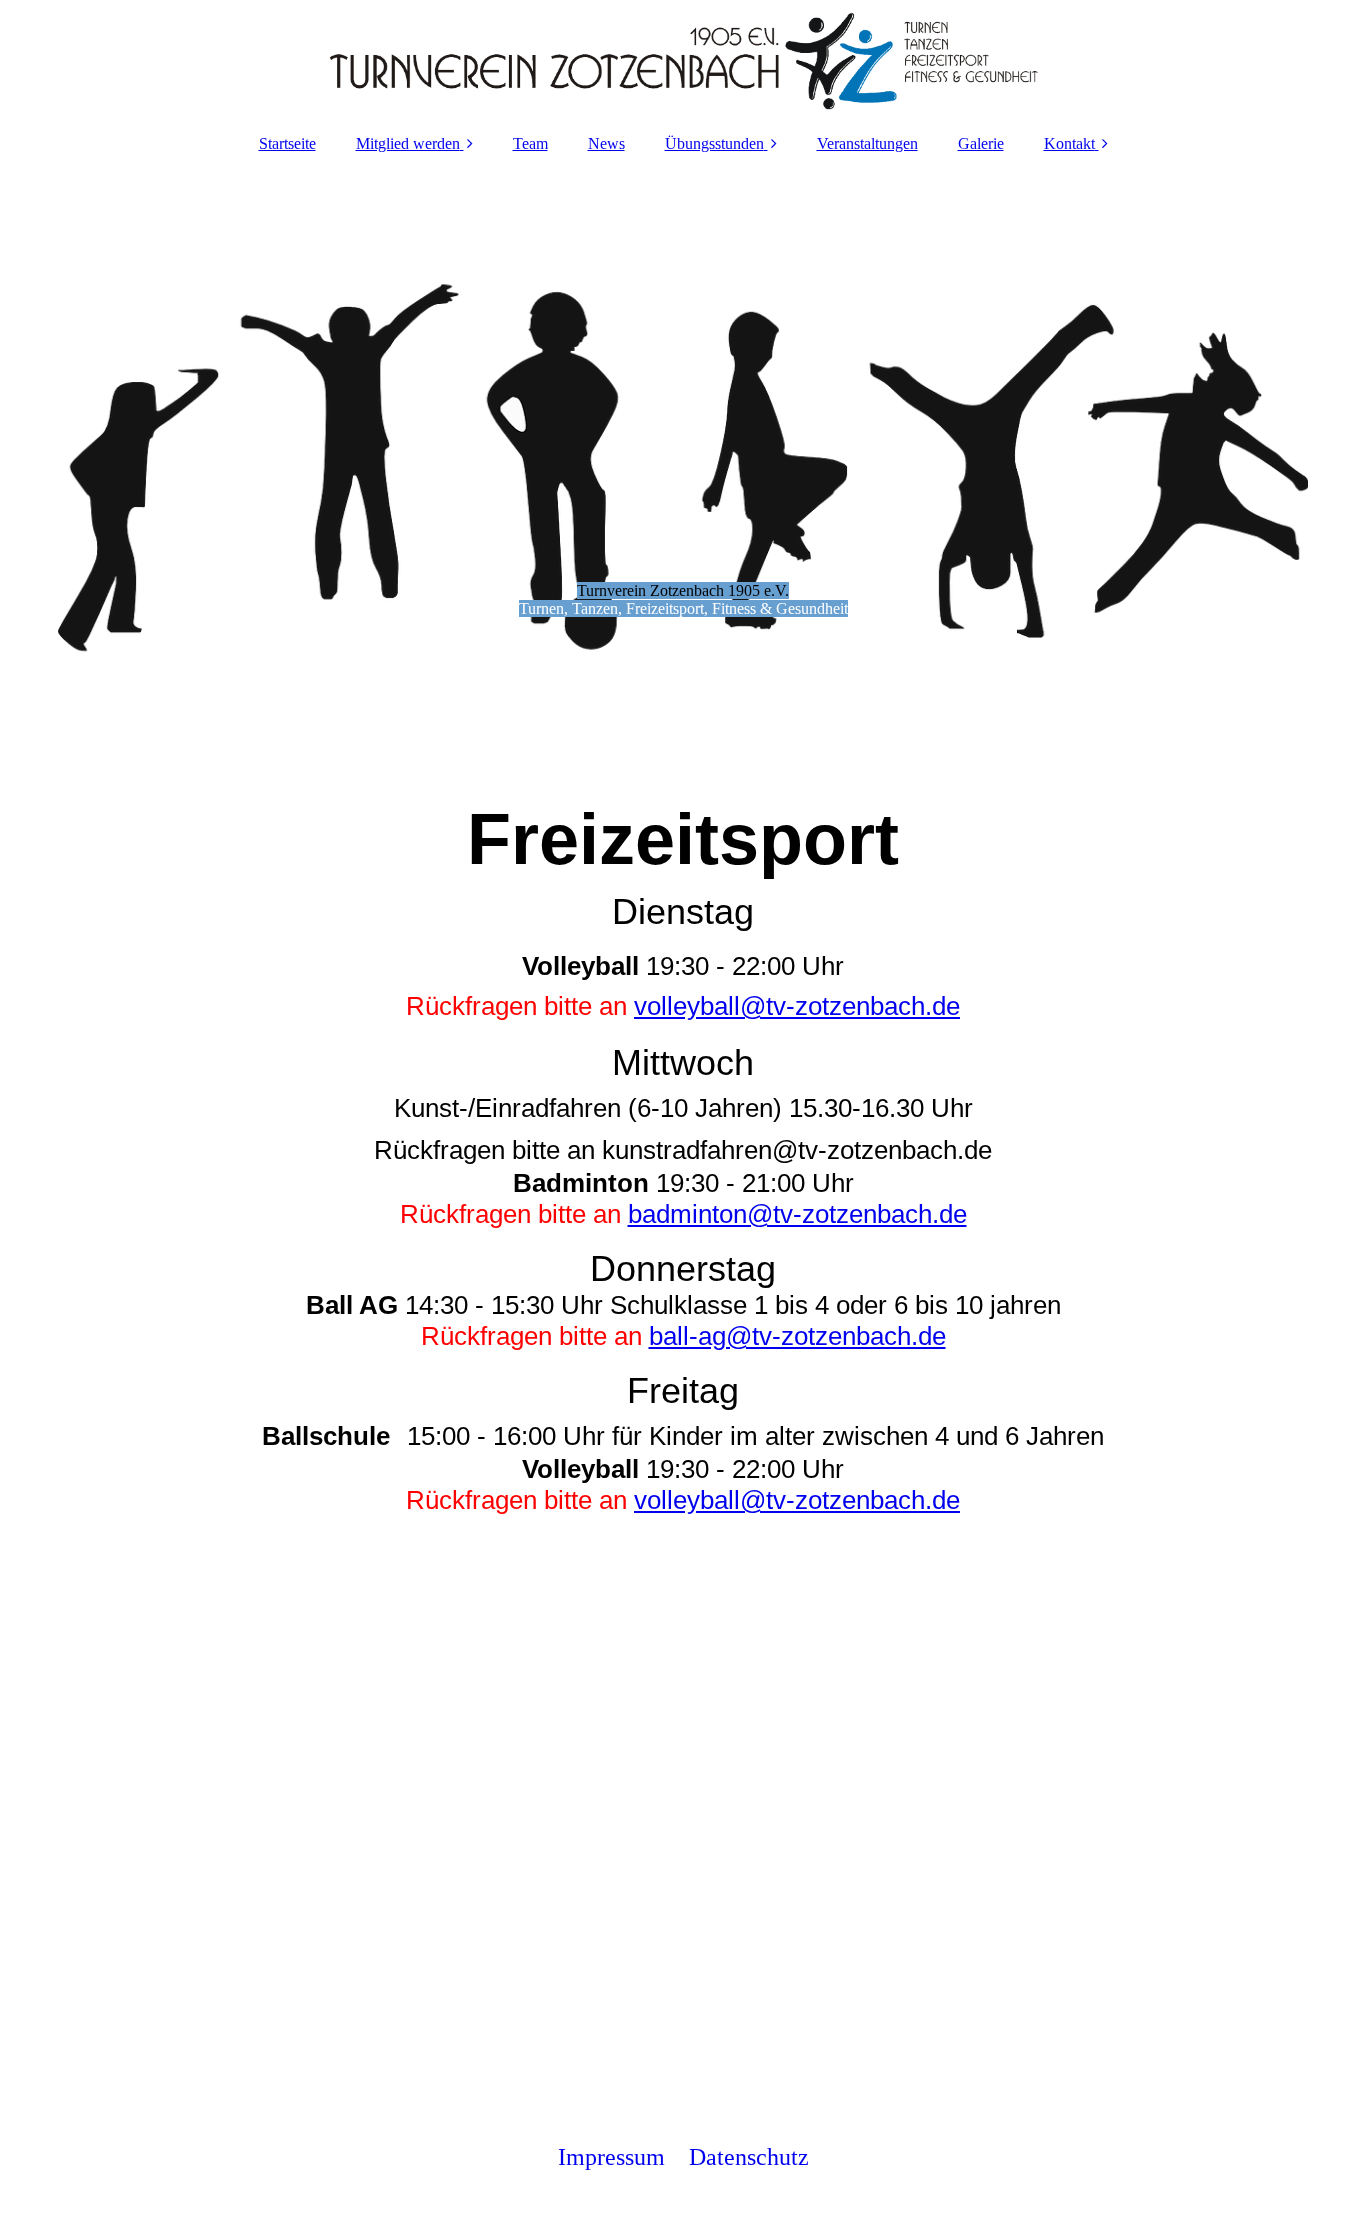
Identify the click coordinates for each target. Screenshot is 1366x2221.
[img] (683, 60)
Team (530, 143)
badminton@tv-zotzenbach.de (797, 1214)
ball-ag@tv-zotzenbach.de (797, 1336)
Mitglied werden (408, 143)
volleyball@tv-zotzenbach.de (797, 1006)
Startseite (287, 143)
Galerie (981, 143)
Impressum (611, 2157)
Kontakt (1069, 143)
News (606, 143)
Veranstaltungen (867, 143)
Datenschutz (749, 2157)
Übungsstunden (714, 143)
